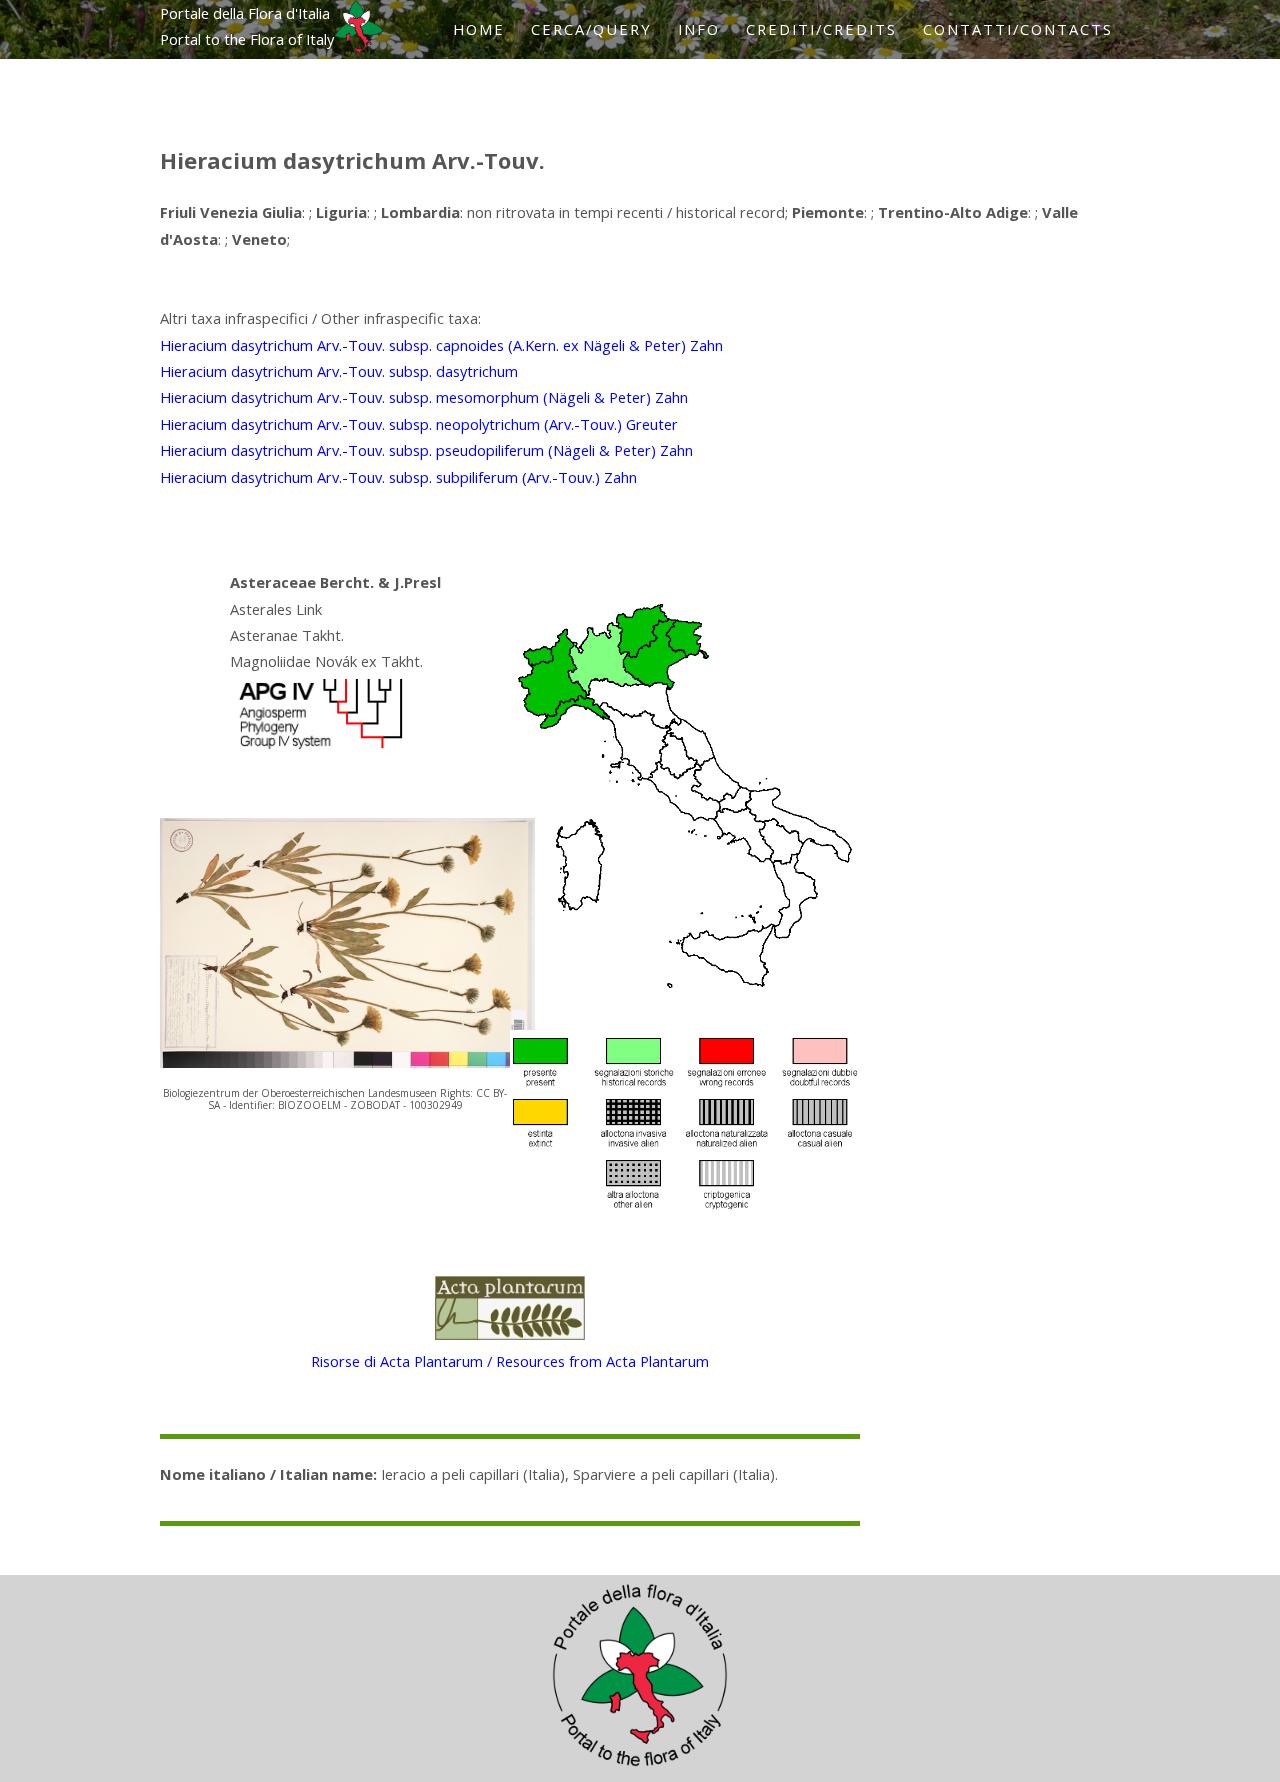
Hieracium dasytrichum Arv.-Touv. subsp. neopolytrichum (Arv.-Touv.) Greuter (419, 424)
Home (479, 29)
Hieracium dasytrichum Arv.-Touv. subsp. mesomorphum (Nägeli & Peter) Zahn (424, 397)
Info (699, 29)
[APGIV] (319, 749)
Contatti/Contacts (1018, 29)
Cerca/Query (591, 29)
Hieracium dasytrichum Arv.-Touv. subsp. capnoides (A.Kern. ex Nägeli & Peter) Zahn (441, 345)
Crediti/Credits (821, 29)
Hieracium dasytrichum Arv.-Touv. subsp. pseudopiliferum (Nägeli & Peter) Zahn (426, 450)
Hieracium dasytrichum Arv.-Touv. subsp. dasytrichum (339, 371)
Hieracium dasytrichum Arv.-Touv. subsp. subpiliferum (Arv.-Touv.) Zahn (398, 477)
